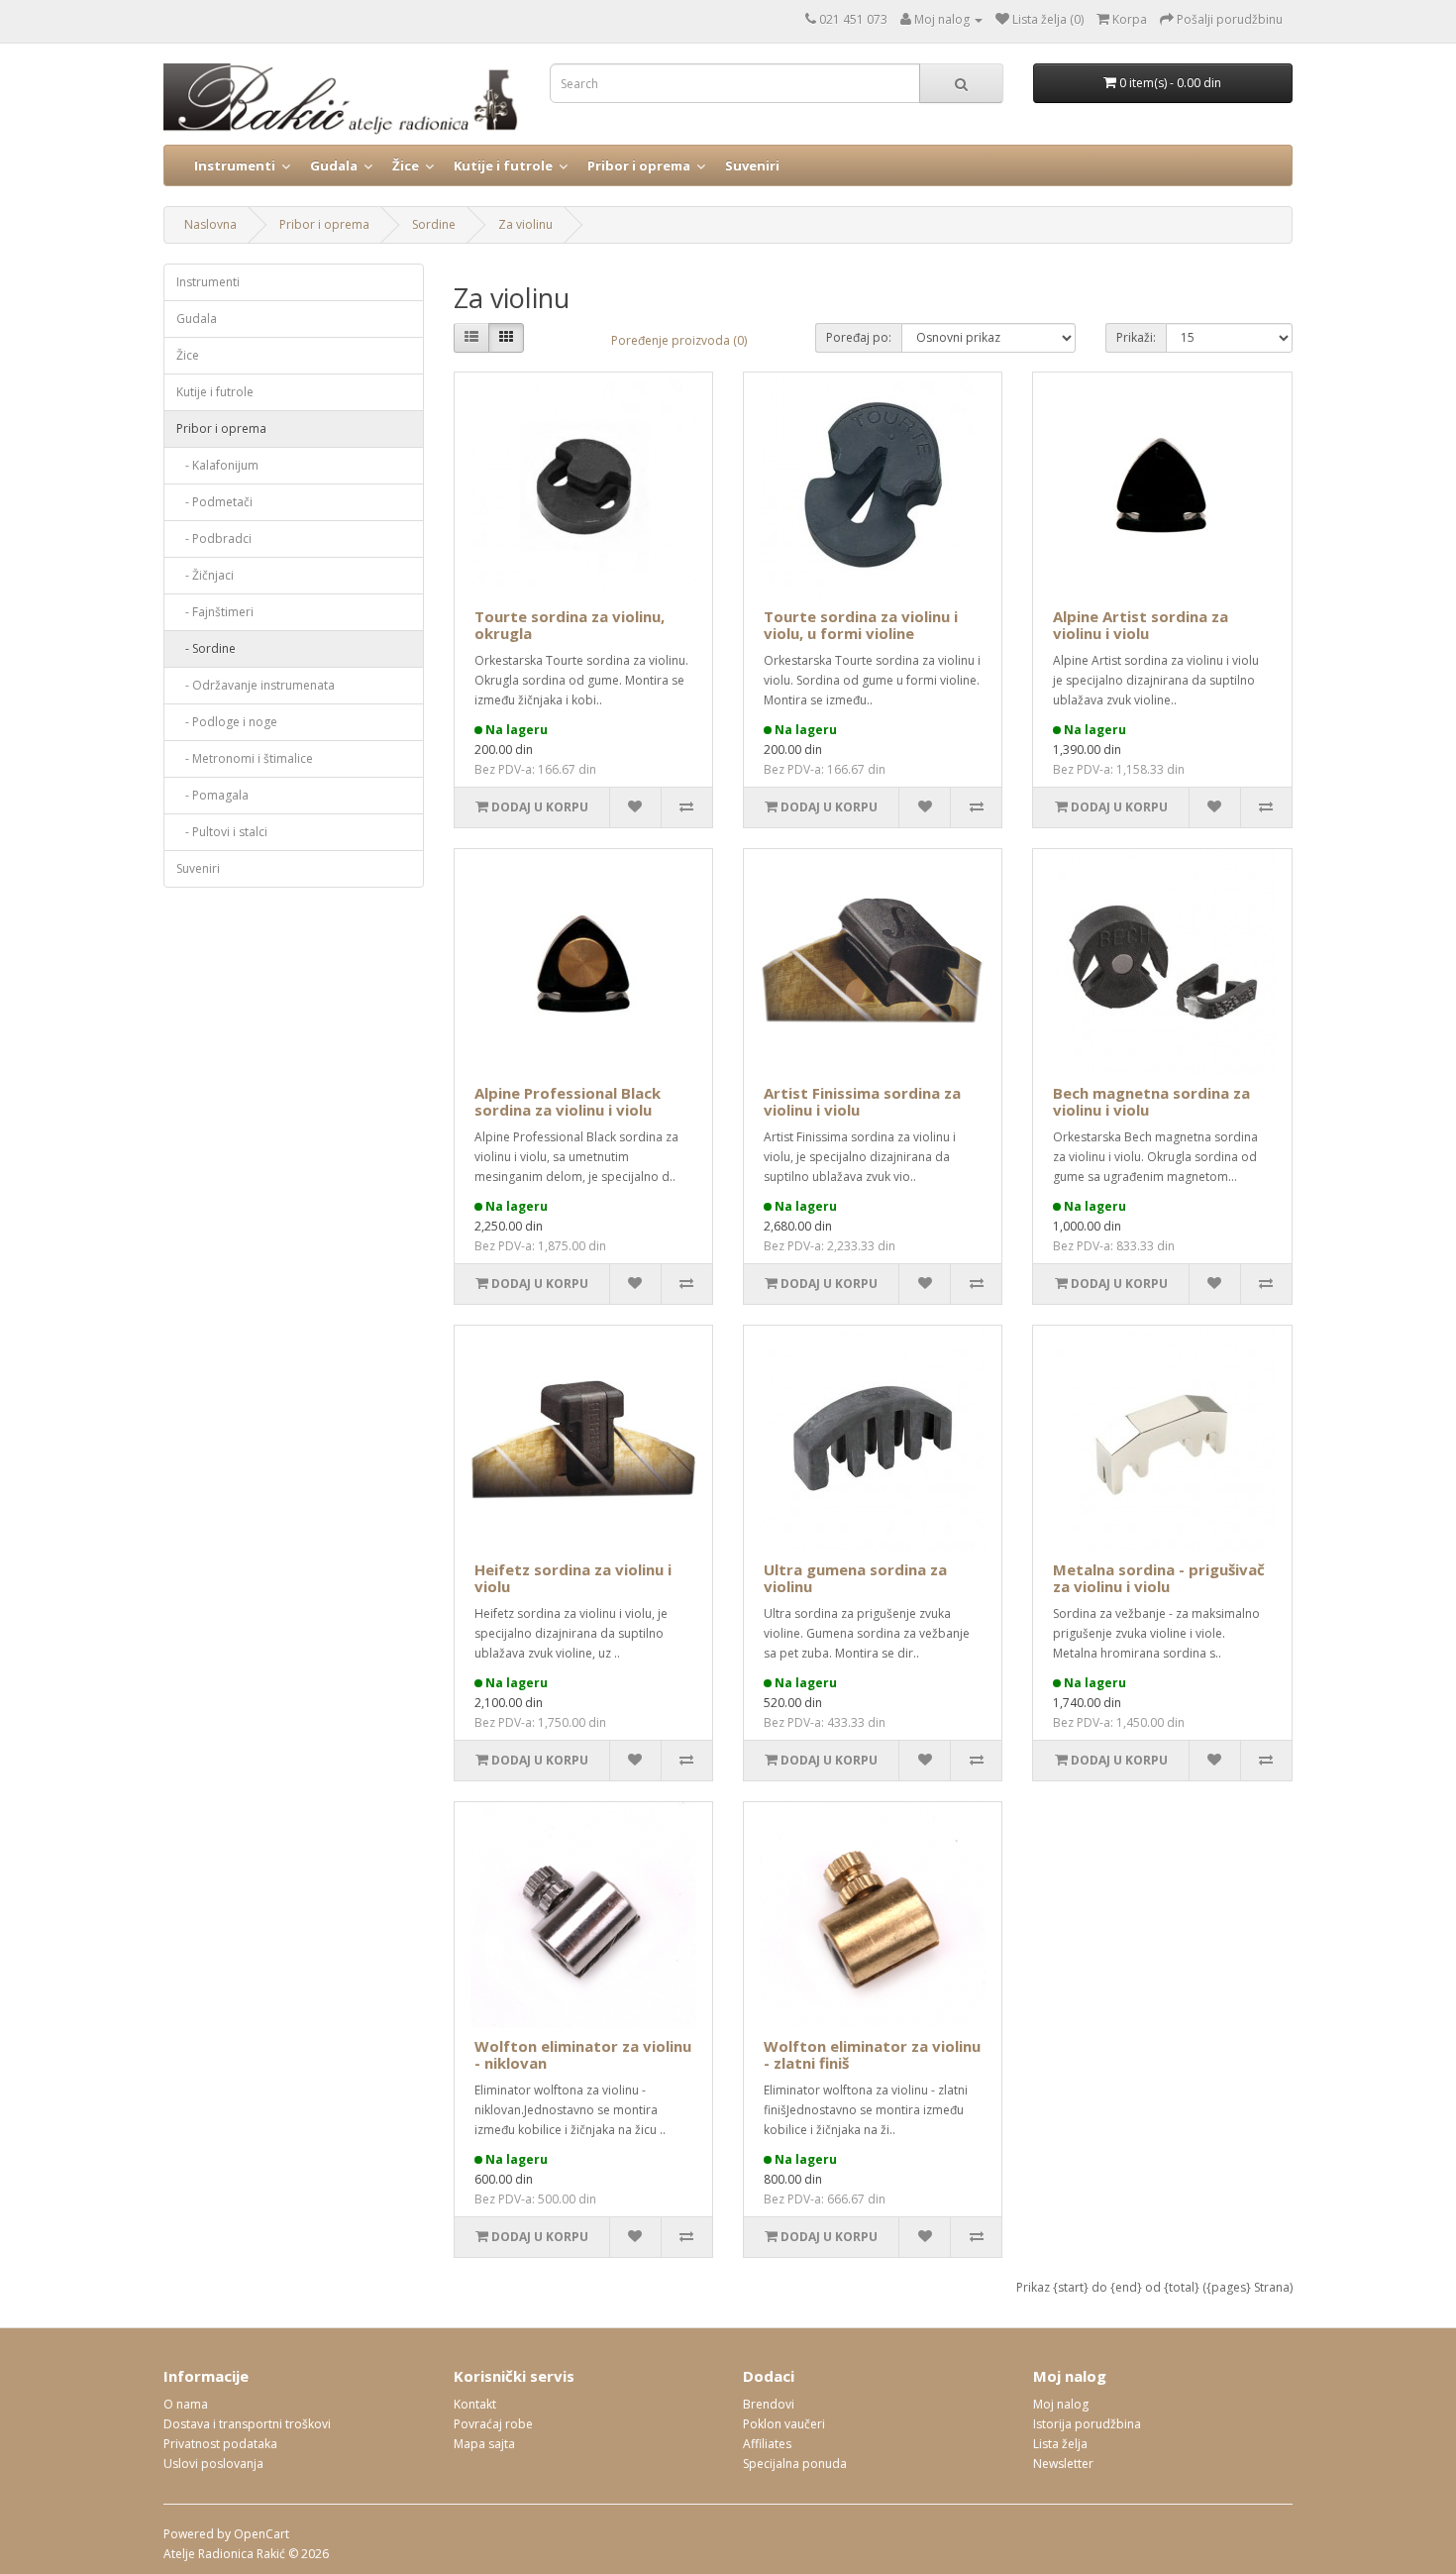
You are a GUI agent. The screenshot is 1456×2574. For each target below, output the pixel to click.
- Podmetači (214, 502)
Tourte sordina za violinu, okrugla (570, 625)
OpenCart (261, 2534)
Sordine (434, 224)
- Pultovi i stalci (222, 832)
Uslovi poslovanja (213, 2464)
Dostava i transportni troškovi (247, 2424)
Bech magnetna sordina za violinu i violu (1151, 1101)
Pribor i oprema (639, 165)
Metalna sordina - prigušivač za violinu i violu (1159, 1578)
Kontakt (475, 2404)
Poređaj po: (859, 337)
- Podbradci (214, 538)
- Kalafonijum (217, 465)
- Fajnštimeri (215, 612)
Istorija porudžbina (1087, 2424)
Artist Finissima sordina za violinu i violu (862, 1101)
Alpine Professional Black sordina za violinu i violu (568, 1101)
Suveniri (752, 165)
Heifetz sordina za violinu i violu (573, 1578)
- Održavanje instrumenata (256, 685)
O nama (186, 2404)
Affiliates (767, 2444)
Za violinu (525, 224)
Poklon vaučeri (784, 2424)
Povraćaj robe (493, 2424)
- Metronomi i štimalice (245, 758)
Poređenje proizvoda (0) (679, 340)
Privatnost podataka (220, 2444)
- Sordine (206, 648)
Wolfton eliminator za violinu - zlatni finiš (872, 2054)
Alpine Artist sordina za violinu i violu (1141, 625)
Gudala (334, 165)
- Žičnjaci (205, 575)
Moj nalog (1061, 2404)
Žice (406, 165)
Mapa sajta (484, 2444)
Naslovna (210, 224)
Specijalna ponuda (795, 2464)
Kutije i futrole (503, 165)
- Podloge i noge (227, 722)
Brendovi (769, 2404)
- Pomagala (212, 795)
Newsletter (1063, 2464)
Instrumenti (235, 165)
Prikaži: (1136, 337)
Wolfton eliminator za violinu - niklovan (583, 2054)
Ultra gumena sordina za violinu (855, 1578)
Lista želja (1060, 2444)
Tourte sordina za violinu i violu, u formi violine (861, 625)
